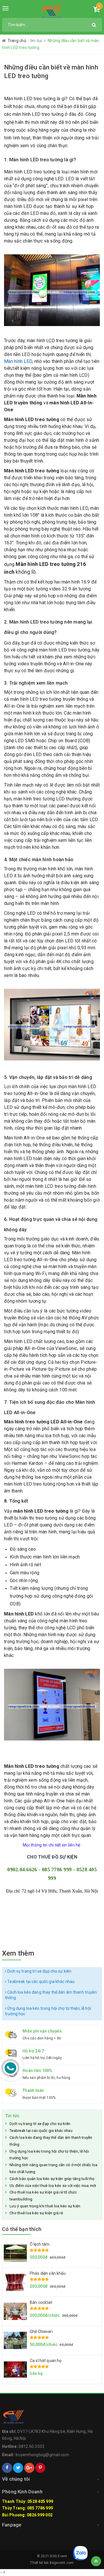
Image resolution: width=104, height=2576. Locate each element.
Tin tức (12, 2116)
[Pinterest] (40, 2468)
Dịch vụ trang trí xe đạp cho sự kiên (39, 1971)
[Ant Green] (52, 12)
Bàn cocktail (41, 2302)
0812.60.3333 (31, 2446)
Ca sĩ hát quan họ (46, 2361)
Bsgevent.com (62, 2563)
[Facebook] (7, 2468)
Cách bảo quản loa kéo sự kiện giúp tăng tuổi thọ (52, 2179)
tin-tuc (37, 41)
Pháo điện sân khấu (48, 2273)
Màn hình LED (18, 361)
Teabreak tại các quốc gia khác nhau (40, 1982)
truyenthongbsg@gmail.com (42, 2455)
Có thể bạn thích (22, 2229)
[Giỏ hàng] (96, 10)
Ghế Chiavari (41, 2331)
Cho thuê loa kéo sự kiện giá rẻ (36, 2213)
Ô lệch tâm (40, 2244)
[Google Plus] (29, 2468)
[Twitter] (18, 2468)
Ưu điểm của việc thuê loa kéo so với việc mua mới (53, 2186)
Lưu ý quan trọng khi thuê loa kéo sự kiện (45, 2206)
